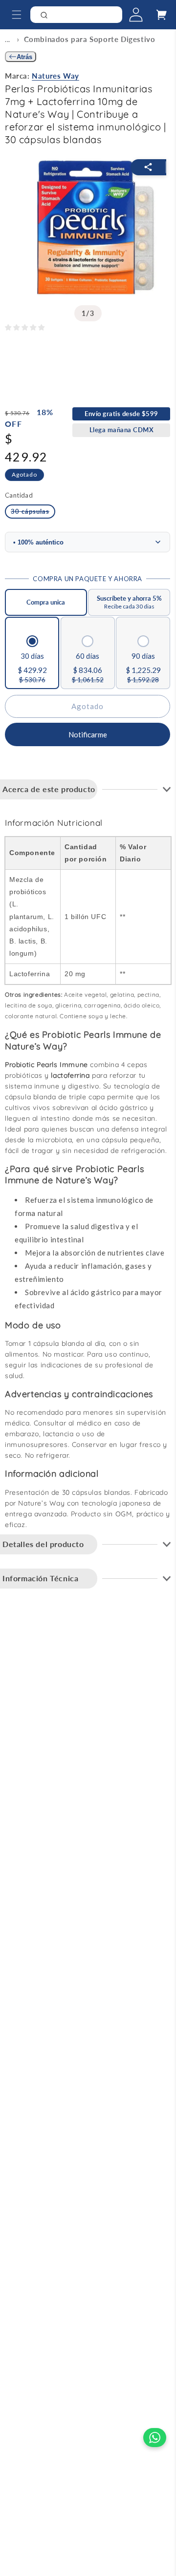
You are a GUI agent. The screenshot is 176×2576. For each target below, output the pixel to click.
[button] (15, 15)
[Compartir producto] (148, 167)
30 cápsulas (33, 513)
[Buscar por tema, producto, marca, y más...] (111, 17)
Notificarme (88, 734)
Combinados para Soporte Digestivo (90, 39)
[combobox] (76, 15)
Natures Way (55, 76)
